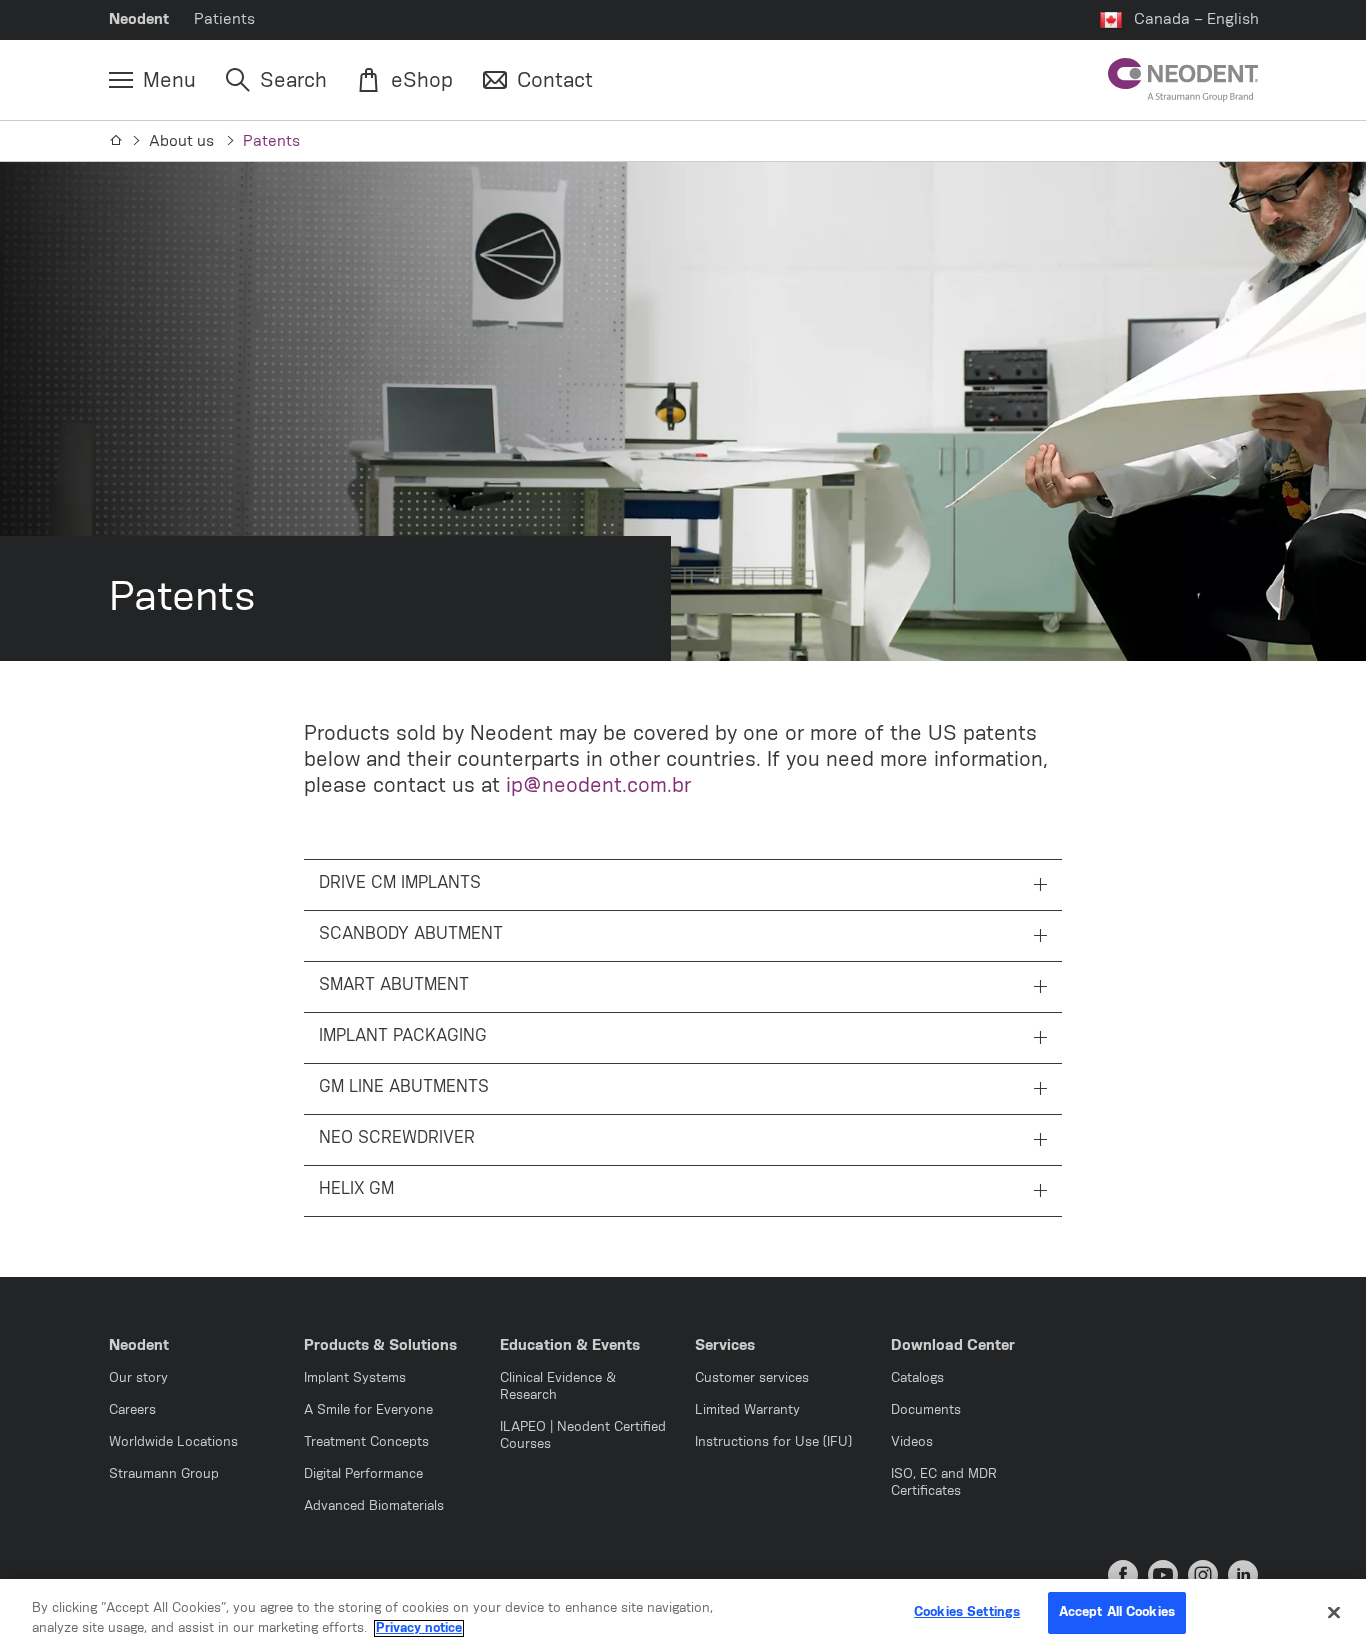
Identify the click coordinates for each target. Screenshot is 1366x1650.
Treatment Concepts (366, 1442)
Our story (138, 1378)
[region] (683, 1614)
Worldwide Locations (173, 1442)
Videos (912, 1442)
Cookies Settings (967, 1612)
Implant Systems (355, 1378)
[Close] (1334, 1612)
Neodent (139, 19)
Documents (926, 1410)
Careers (132, 1410)
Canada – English (1196, 19)
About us (183, 141)
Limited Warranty (747, 1410)
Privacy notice (419, 1628)
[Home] (116, 141)
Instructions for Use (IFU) (773, 1442)
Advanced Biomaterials (374, 1506)
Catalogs (917, 1378)
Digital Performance (363, 1474)
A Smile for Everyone (368, 1410)
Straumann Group (164, 1474)
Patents (271, 141)
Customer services (752, 1378)
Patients (224, 19)
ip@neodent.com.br (598, 786)
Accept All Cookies (1117, 1612)
